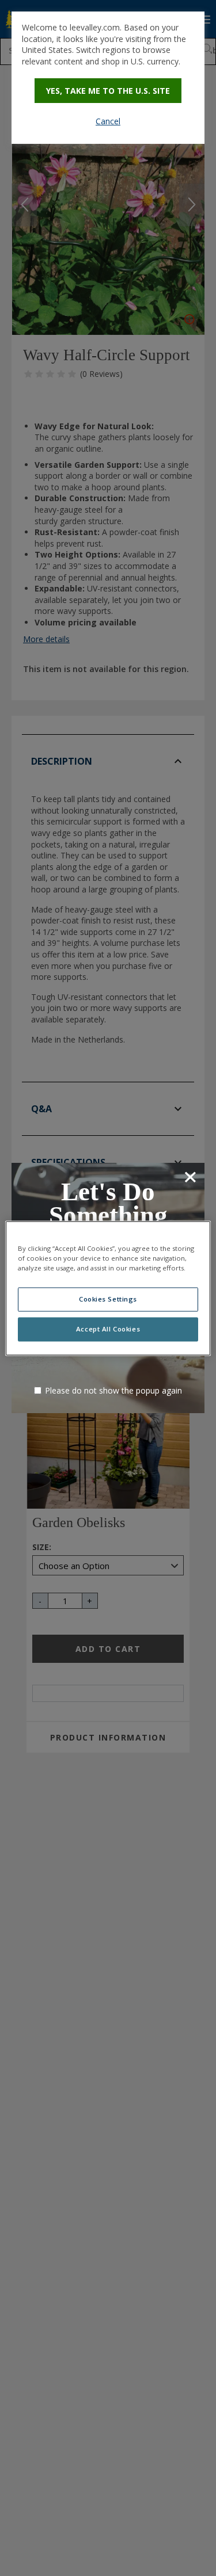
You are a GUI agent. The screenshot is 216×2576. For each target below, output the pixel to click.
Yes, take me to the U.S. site (108, 91)
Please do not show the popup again (113, 1390)
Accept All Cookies (108, 1329)
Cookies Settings (108, 1299)
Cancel (108, 121)
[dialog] (108, 78)
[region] (108, 1288)
